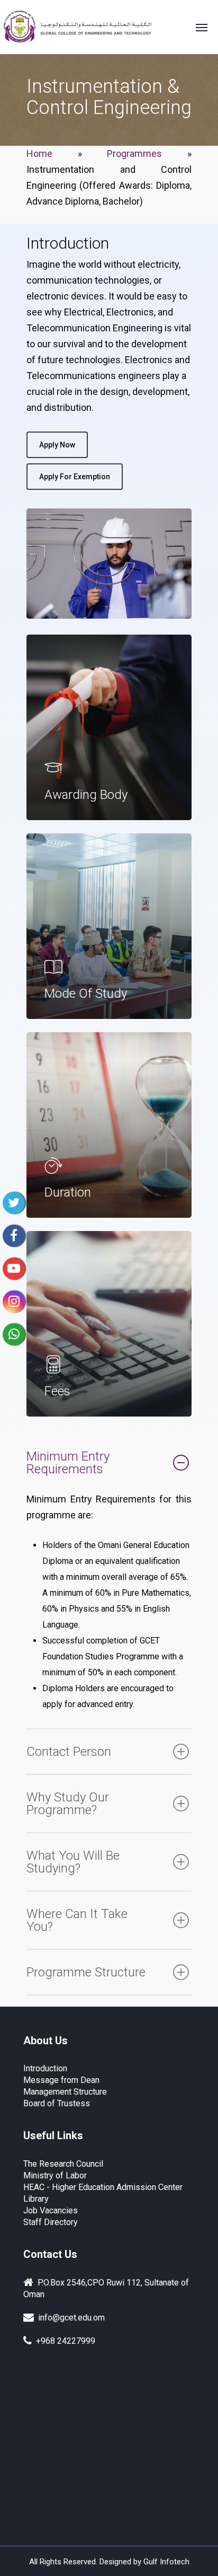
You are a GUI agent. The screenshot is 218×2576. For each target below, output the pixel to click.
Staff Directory (51, 2222)
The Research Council (63, 2164)
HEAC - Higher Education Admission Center (103, 2187)
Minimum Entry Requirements (68, 1463)
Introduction (45, 2068)
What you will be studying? (73, 1862)
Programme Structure (86, 1972)
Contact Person (69, 1752)
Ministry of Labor (55, 2175)
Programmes (134, 153)
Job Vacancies (51, 2210)
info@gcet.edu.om (69, 2318)
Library (36, 2199)
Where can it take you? (77, 1920)
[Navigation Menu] (202, 27)
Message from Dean (61, 2080)
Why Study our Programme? (68, 1804)
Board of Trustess (57, 2103)
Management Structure (65, 2092)
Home (39, 153)
